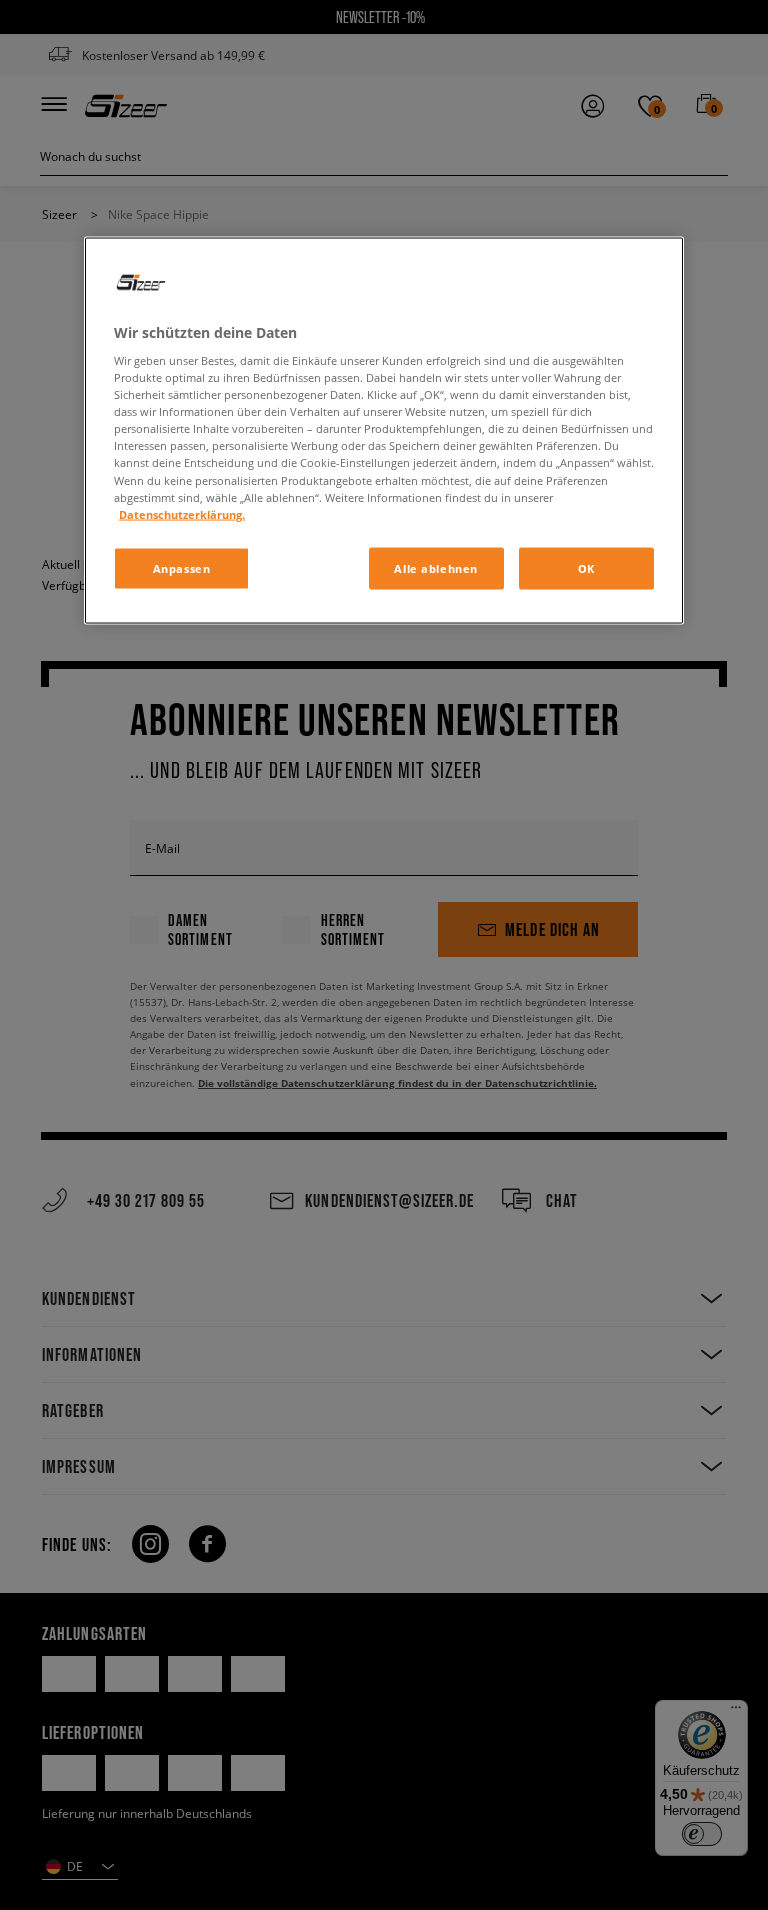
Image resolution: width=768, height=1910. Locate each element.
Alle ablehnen (435, 567)
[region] (384, 430)
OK (586, 567)
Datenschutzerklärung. (182, 513)
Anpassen (182, 567)
